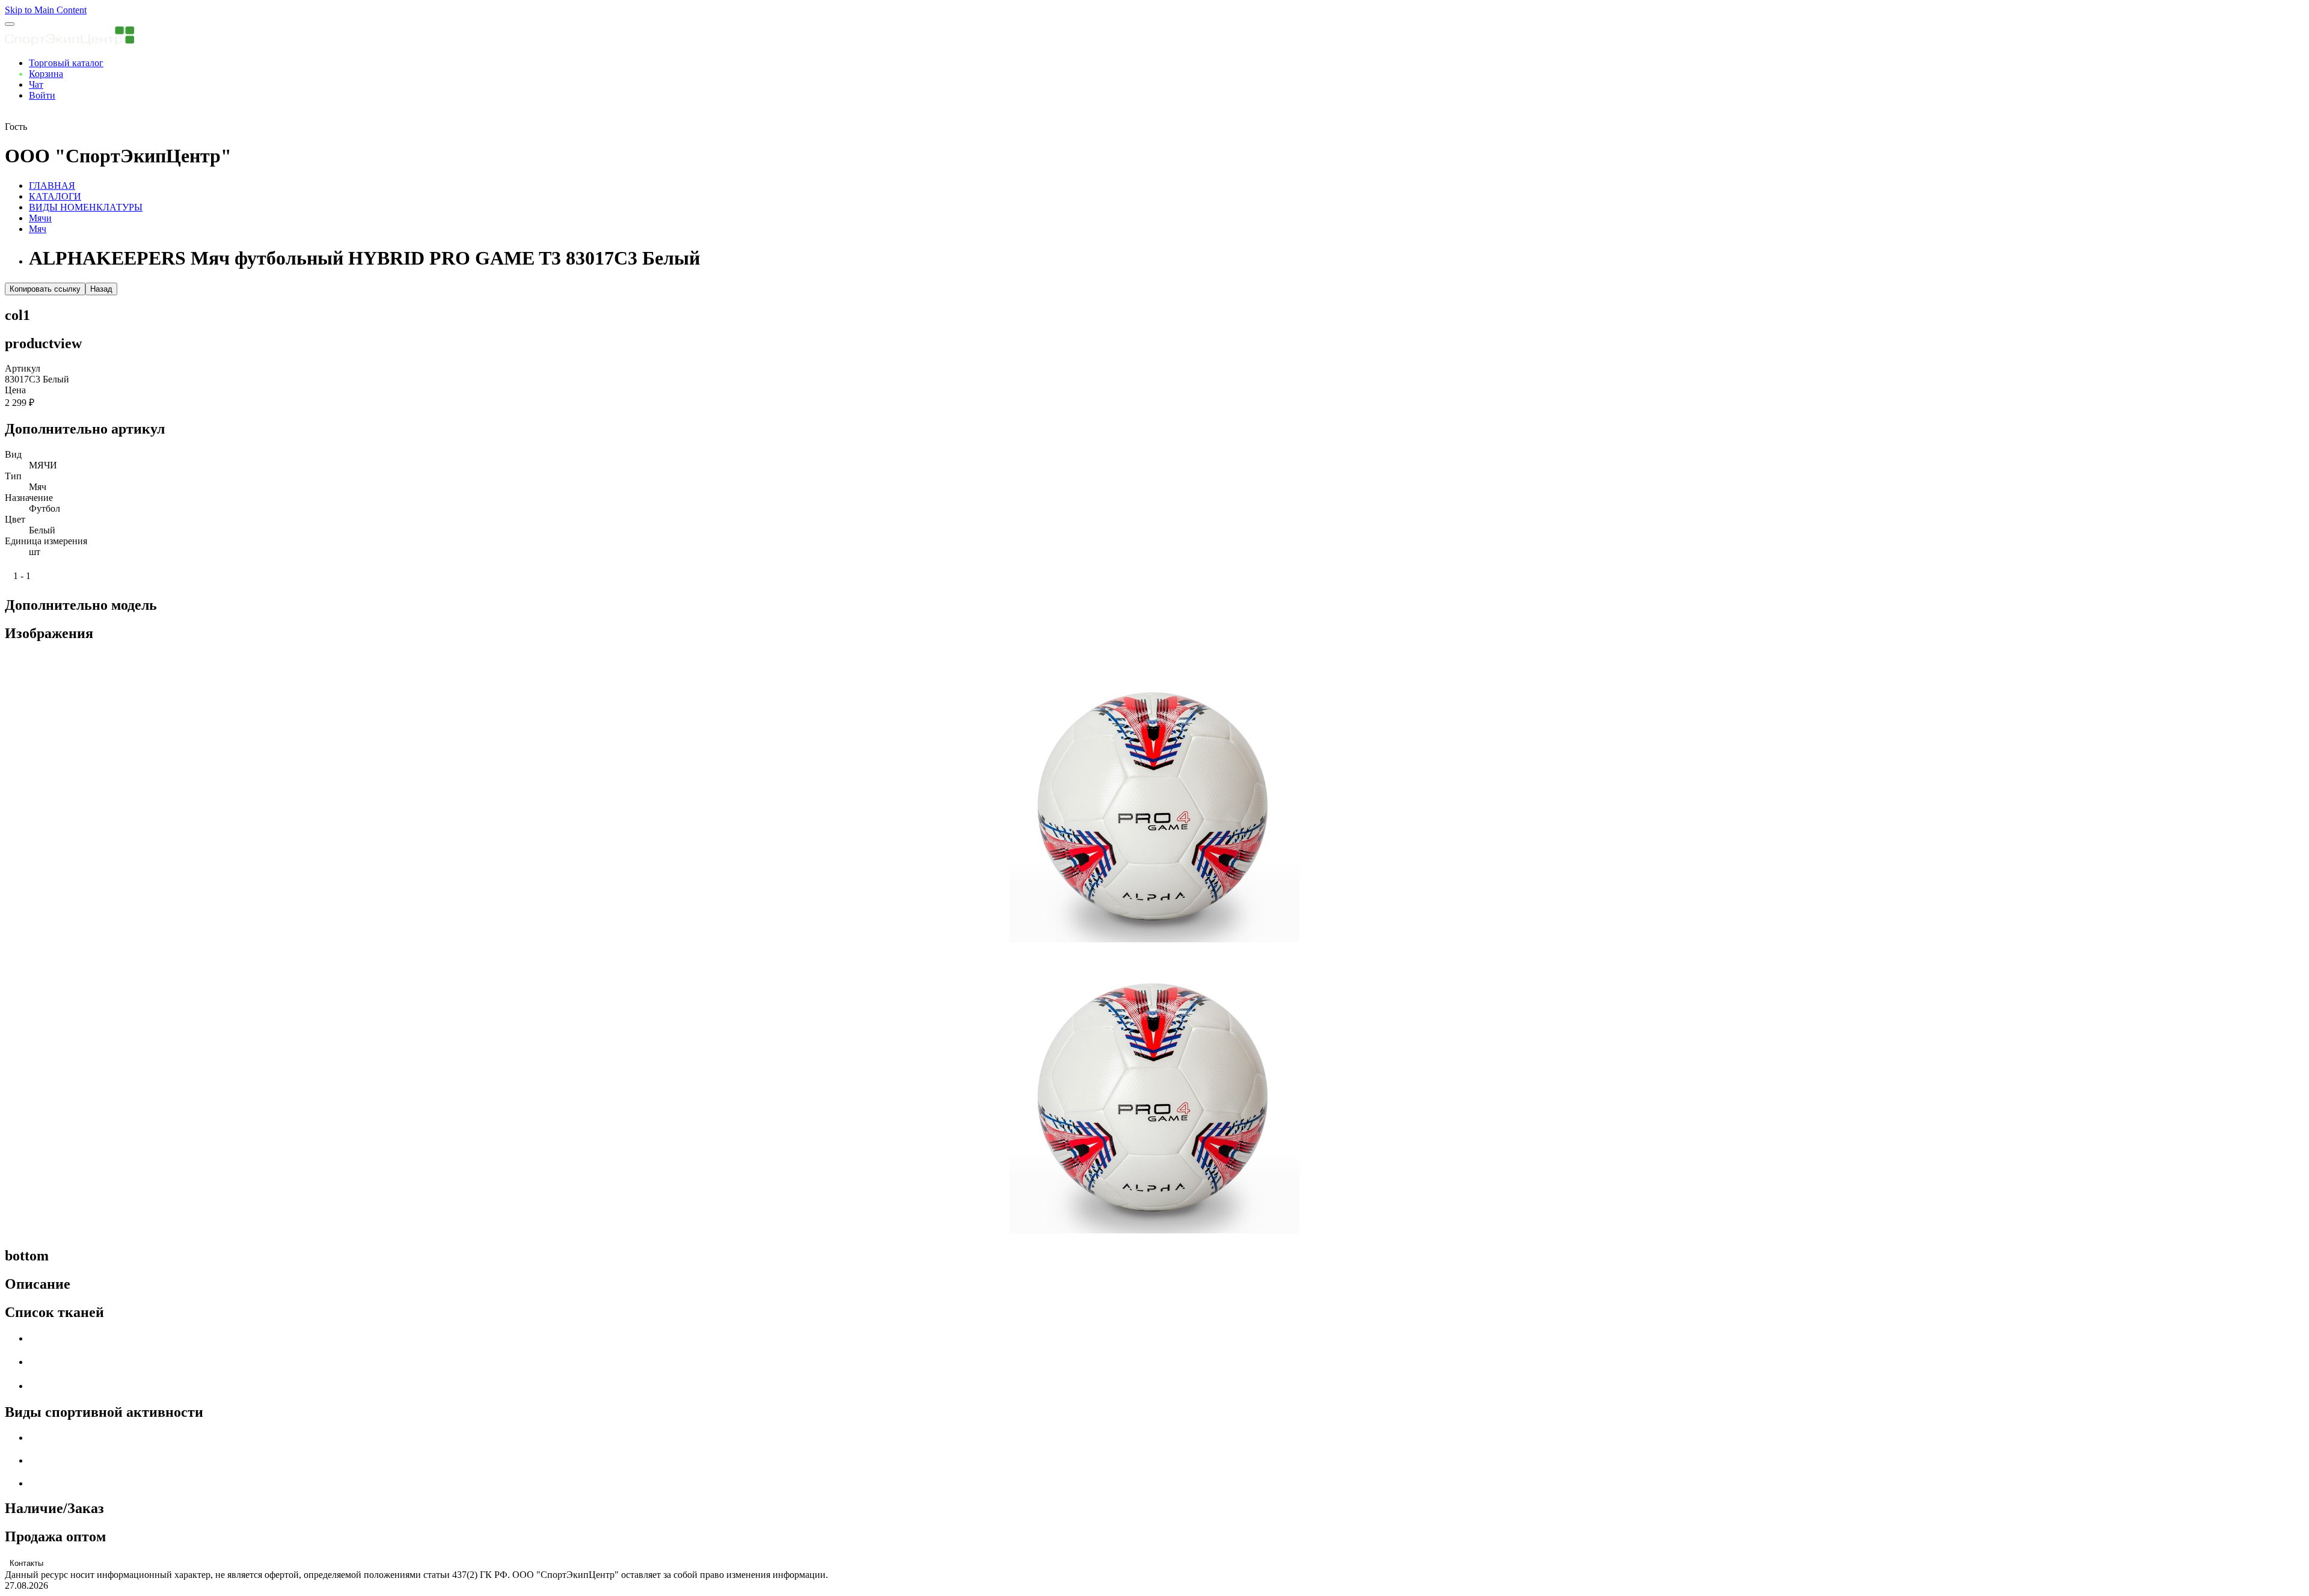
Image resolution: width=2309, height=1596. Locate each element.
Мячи (40, 218)
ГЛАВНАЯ (52, 186)
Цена (15, 390)
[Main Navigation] (10, 24)
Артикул (23, 368)
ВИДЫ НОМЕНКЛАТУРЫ (86, 207)
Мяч (38, 229)
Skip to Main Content (46, 10)
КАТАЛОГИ (55, 196)
